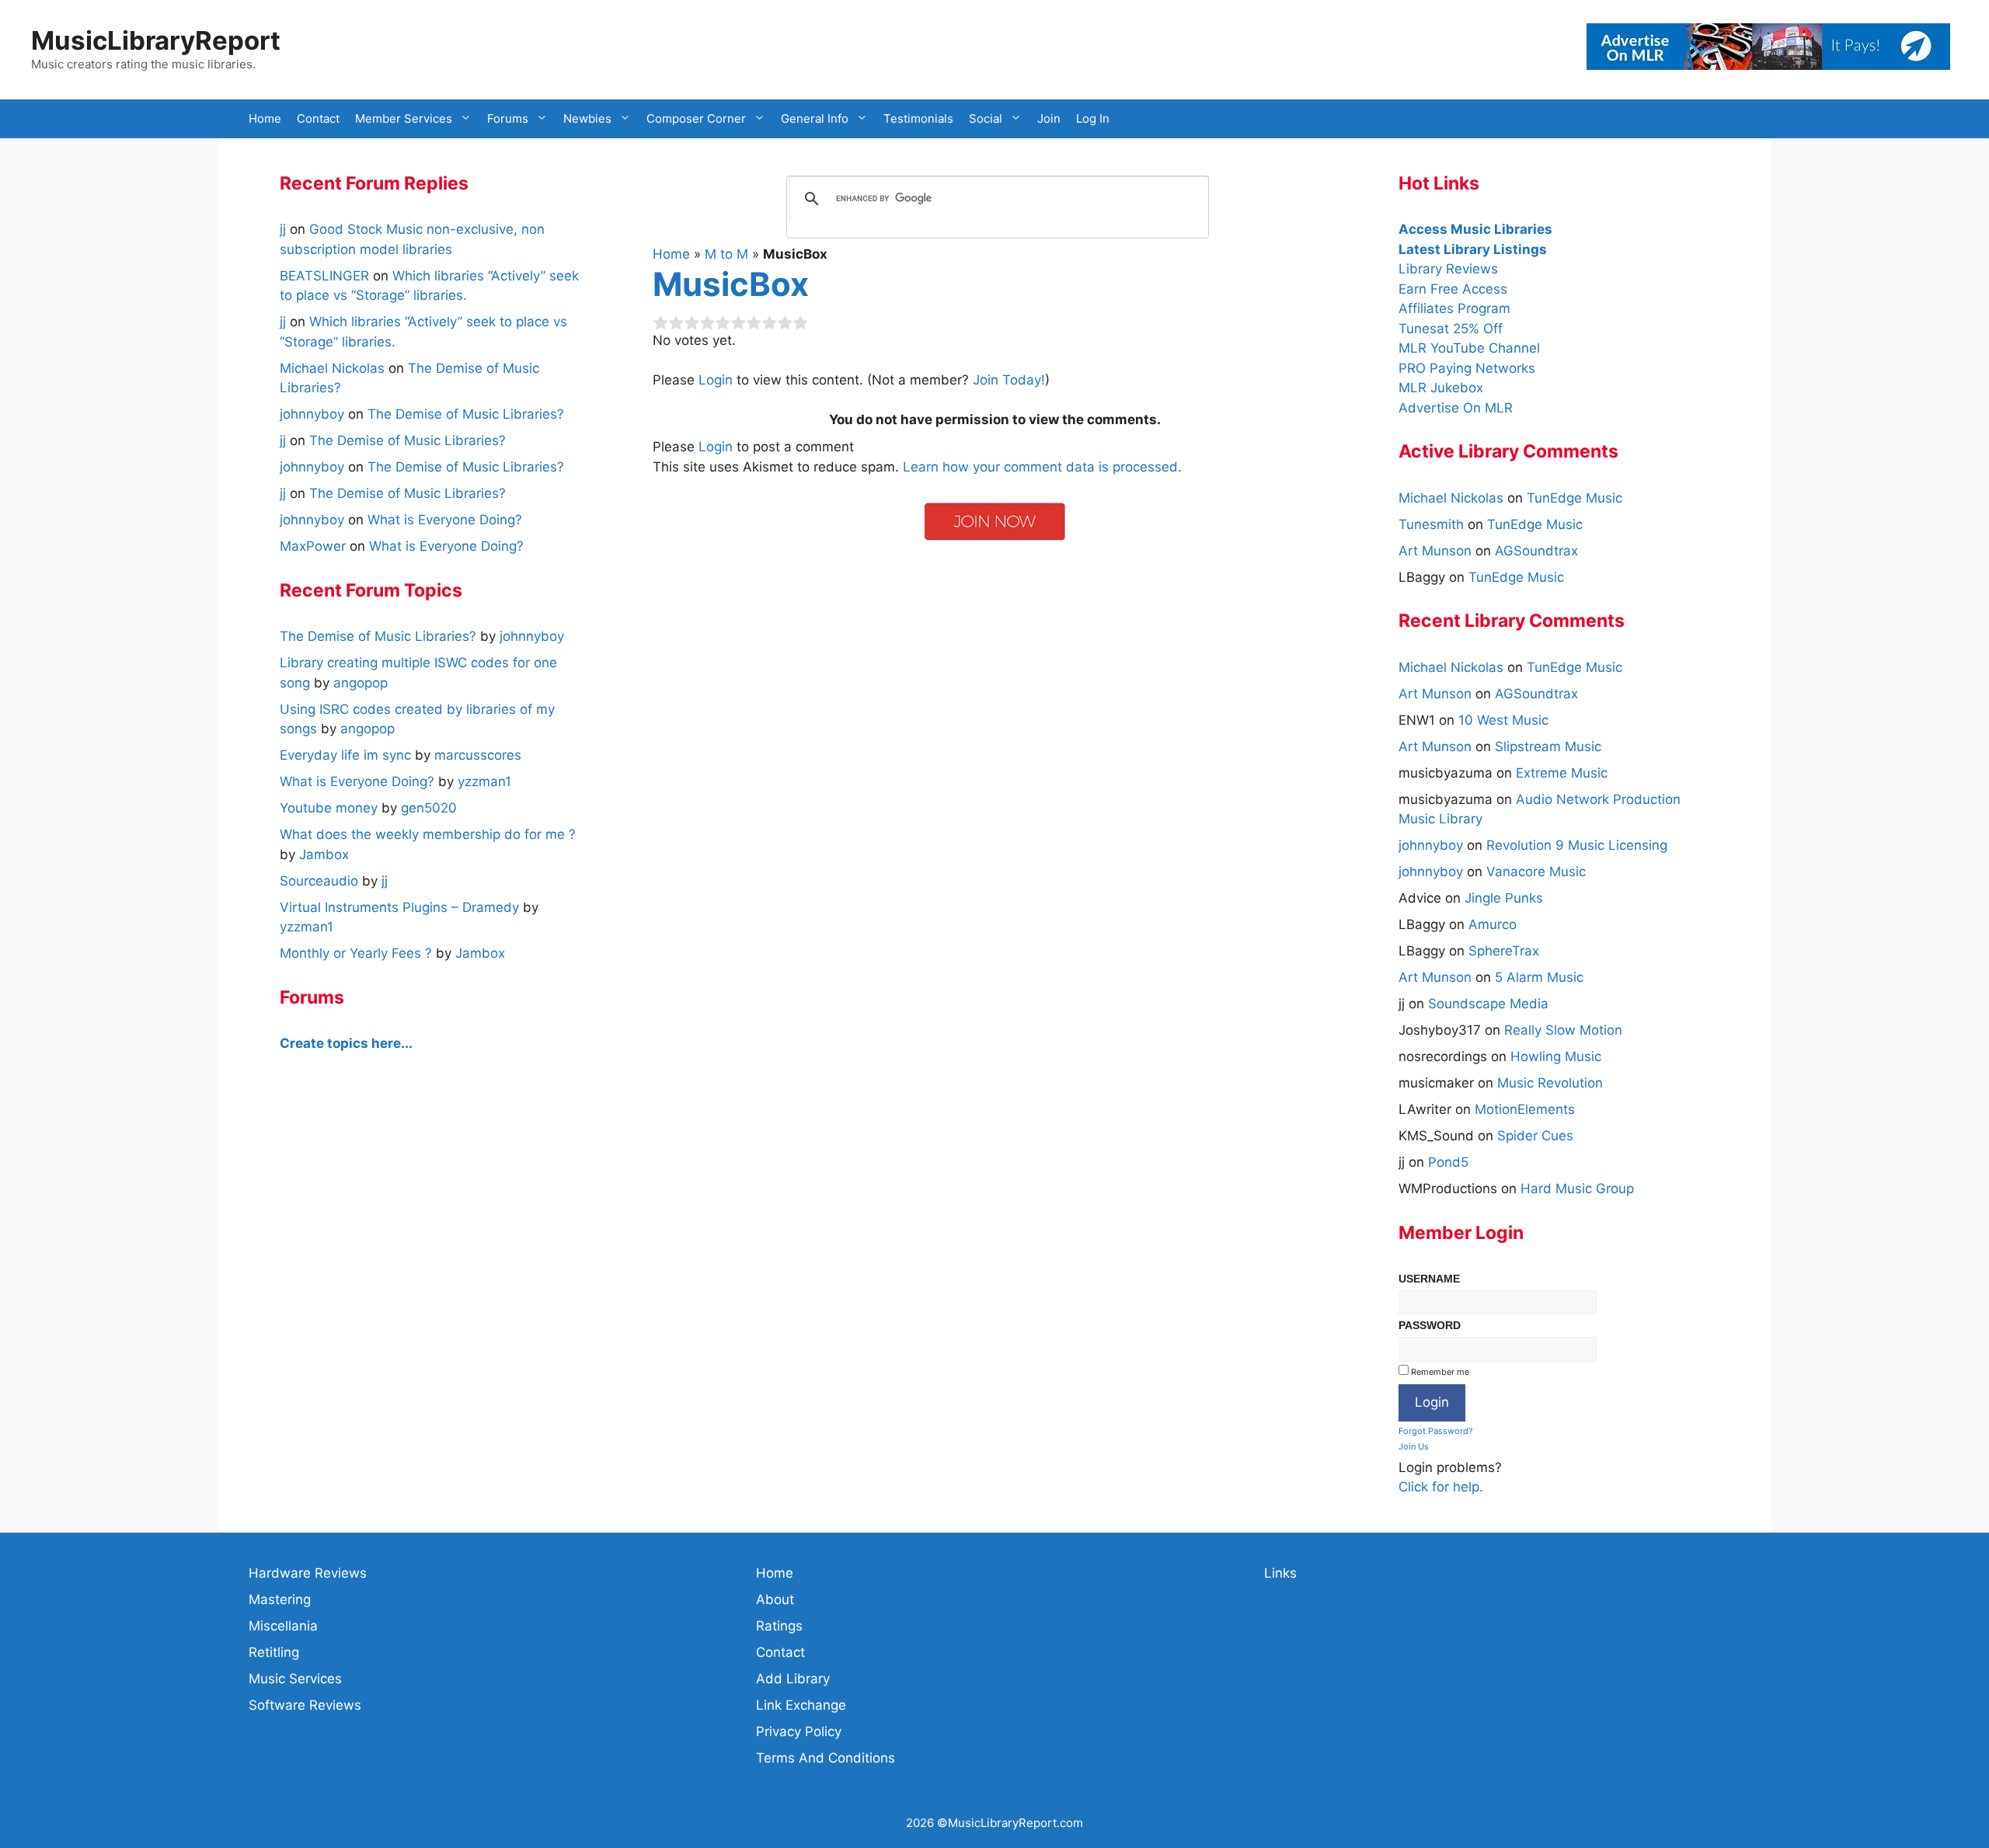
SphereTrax (1504, 951)
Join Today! (1009, 380)
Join (1049, 118)
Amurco (1493, 924)
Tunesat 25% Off (1451, 329)
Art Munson (1435, 551)
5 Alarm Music (1539, 977)
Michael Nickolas (1451, 498)
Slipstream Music (1548, 747)
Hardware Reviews (308, 1573)
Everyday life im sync (345, 755)
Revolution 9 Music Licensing (1577, 845)
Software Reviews (305, 1705)
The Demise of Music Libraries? (466, 414)
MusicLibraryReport (156, 40)
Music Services (295, 1679)
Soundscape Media (1488, 1004)
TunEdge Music (1574, 498)
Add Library (793, 1679)
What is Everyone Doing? (445, 520)
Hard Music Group (1577, 1188)
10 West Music (1503, 720)
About (775, 1599)
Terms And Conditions (826, 1758)
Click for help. (1441, 1487)
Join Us (1414, 1446)
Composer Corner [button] (696, 118)
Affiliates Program (1454, 308)
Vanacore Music (1536, 872)
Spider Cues (1535, 1136)
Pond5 (1448, 1162)
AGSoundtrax (1536, 551)
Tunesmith (1431, 524)
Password (1430, 1325)
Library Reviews (1448, 269)
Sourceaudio (319, 881)
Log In (1093, 118)
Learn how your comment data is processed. (1042, 467)
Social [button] (986, 118)
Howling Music (1556, 1056)
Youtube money (329, 808)
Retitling (274, 1652)
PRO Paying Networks (1467, 368)
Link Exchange (801, 1705)
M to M (726, 254)
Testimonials (918, 118)
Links (1280, 1573)
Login (716, 380)
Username (1429, 1279)
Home (265, 118)
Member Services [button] (404, 118)
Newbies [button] (587, 118)
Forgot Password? (1436, 1431)
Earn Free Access (1453, 289)
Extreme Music (1562, 773)
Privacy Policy (799, 1731)
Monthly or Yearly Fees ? (356, 953)
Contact (318, 118)
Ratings (779, 1626)
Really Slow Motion (1563, 1030)
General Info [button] (815, 118)
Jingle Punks (1504, 898)
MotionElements (1525, 1109)
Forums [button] (508, 118)
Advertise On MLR (1456, 408)
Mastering (280, 1599)
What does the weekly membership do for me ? (428, 834)
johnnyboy (1431, 845)
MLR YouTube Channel (1469, 348)
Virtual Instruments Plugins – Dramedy (399, 907)
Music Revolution (1550, 1083)
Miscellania (283, 1626)
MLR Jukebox (1441, 388)
